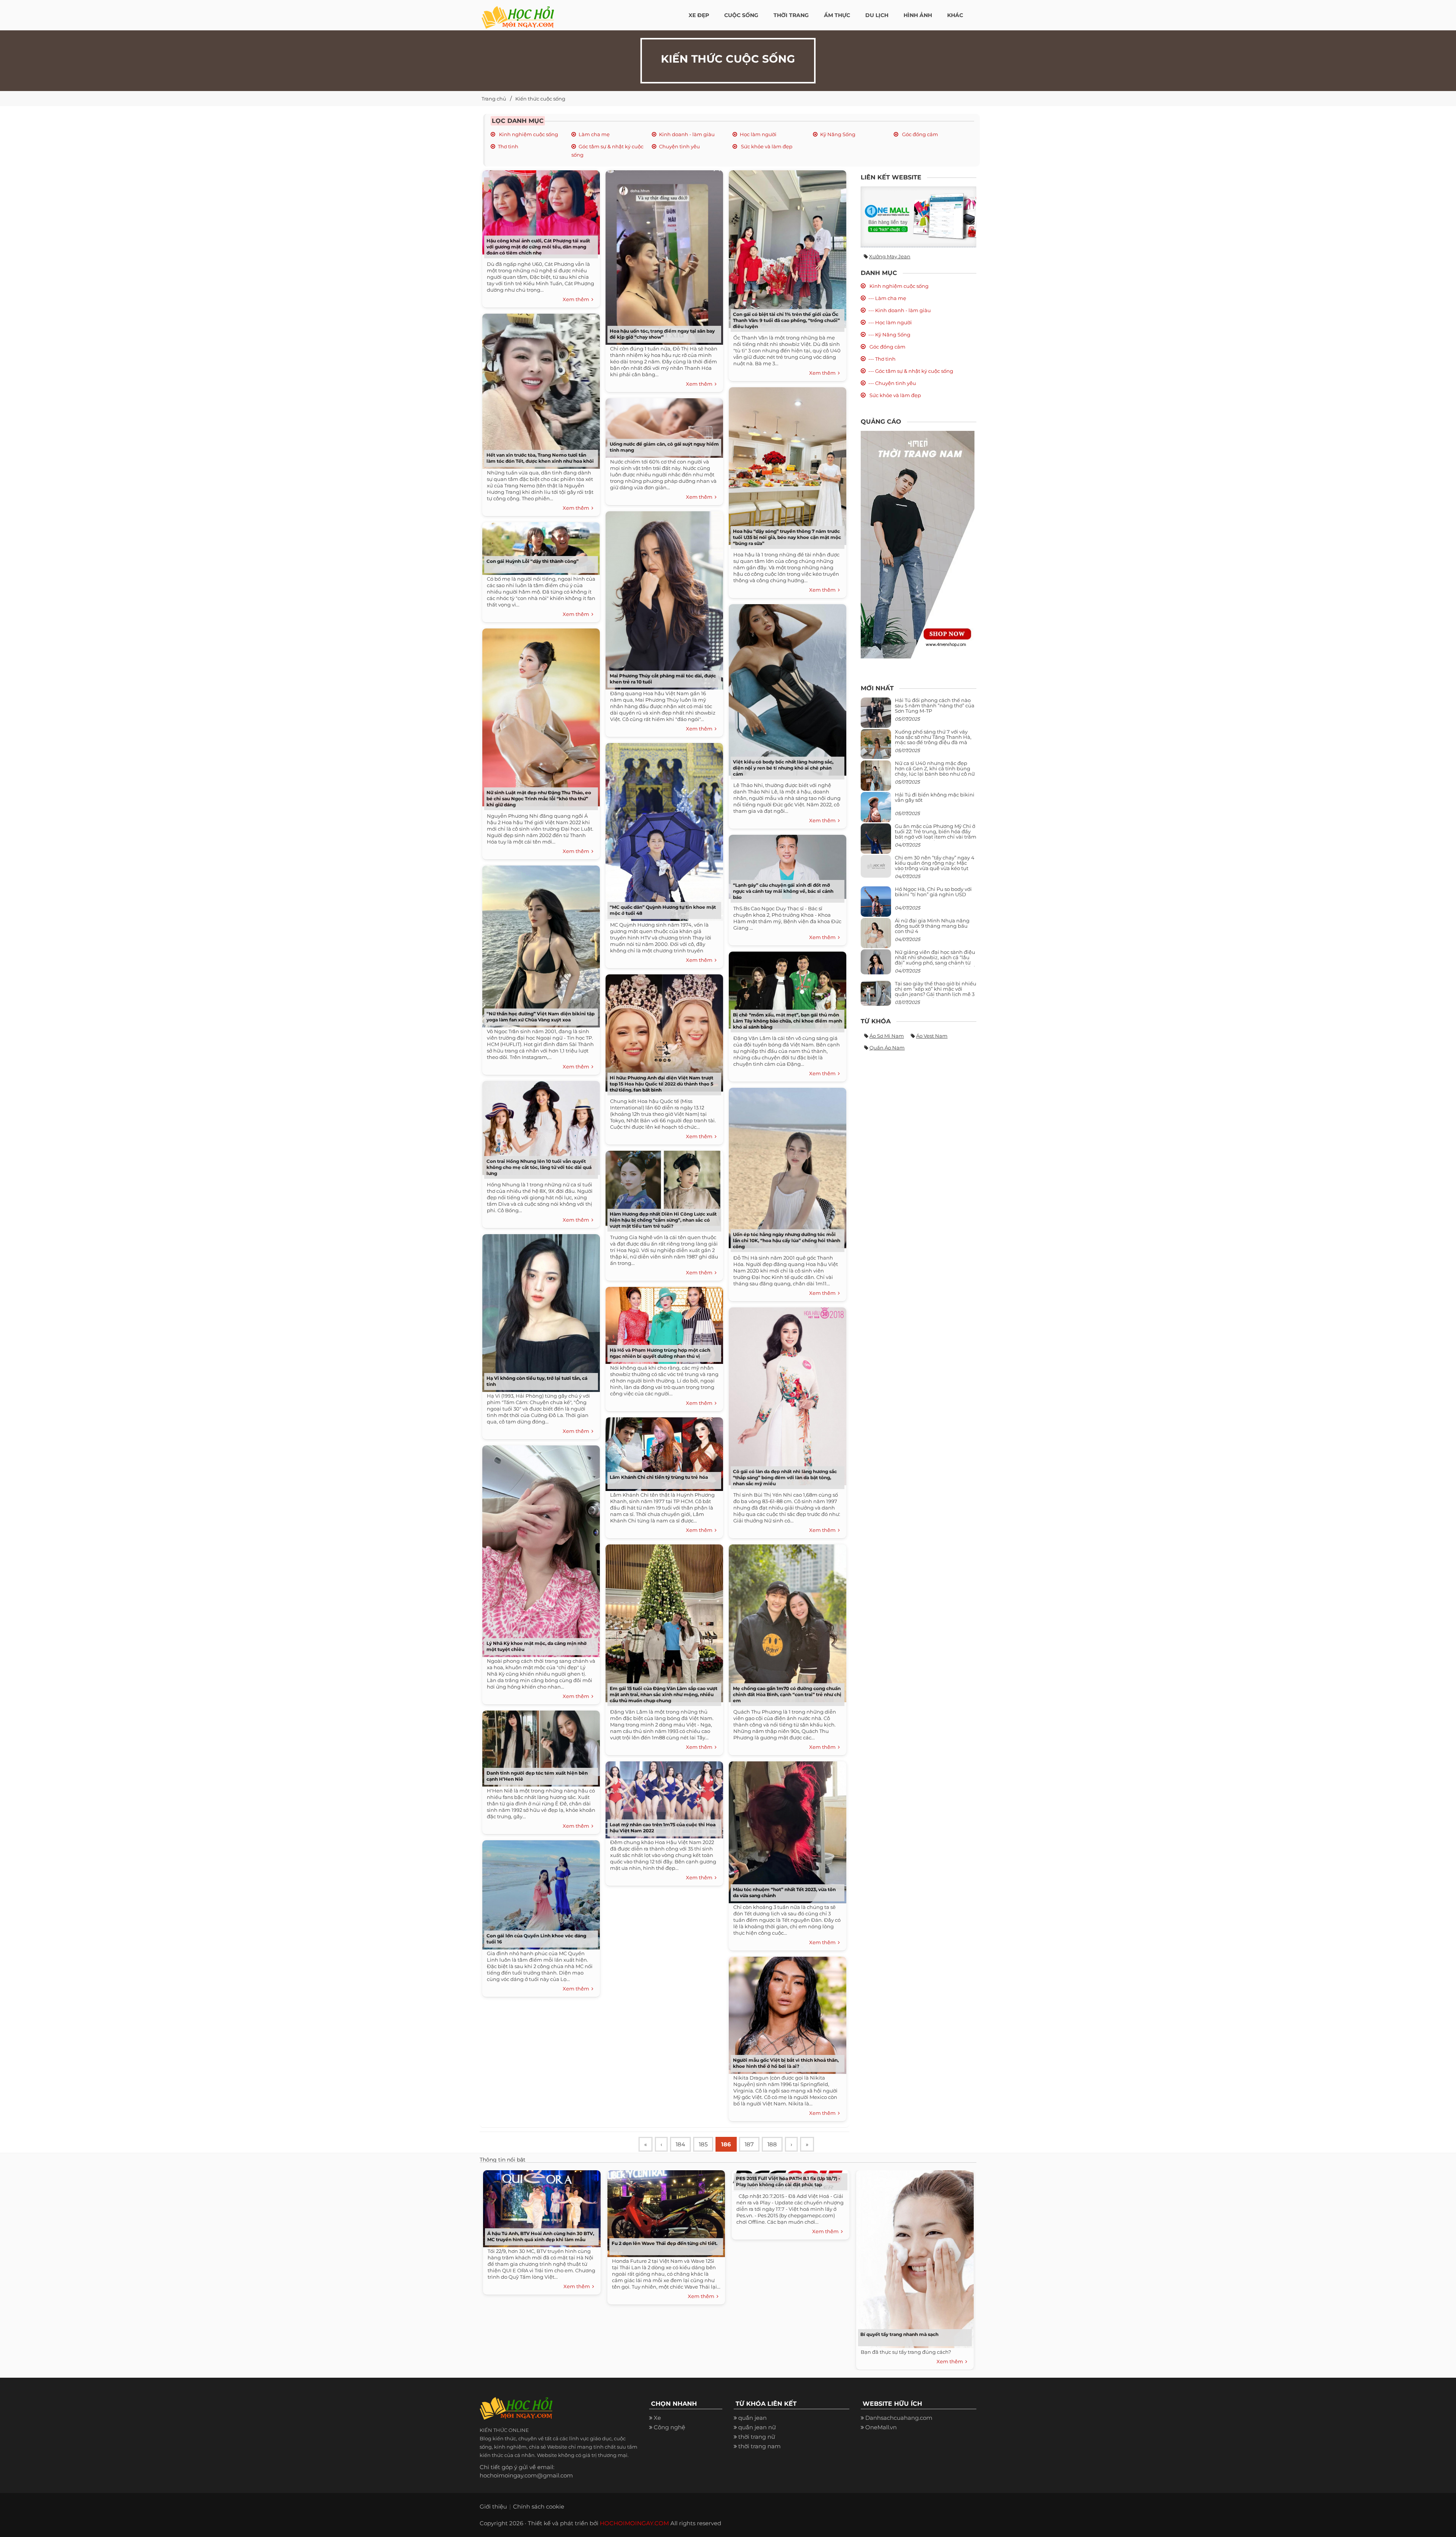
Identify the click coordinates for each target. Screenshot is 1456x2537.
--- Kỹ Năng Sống (889, 335)
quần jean (752, 2418)
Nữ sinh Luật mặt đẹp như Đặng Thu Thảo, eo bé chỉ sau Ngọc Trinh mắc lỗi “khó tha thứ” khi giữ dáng (539, 799)
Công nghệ (669, 2427)
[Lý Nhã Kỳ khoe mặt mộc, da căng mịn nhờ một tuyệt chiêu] (539, 1548)
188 (772, 2144)
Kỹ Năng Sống (838, 134)
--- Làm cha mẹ (887, 298)
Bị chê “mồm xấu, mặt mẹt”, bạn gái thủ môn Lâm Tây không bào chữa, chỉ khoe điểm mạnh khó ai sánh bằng (788, 1021)
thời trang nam (759, 2446)
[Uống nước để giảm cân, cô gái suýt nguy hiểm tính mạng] (662, 425)
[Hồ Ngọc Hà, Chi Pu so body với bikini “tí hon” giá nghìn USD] (876, 904)
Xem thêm (577, 299)
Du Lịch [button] (877, 15)
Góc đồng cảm (919, 134)
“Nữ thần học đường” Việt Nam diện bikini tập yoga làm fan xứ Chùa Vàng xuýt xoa (541, 1017)
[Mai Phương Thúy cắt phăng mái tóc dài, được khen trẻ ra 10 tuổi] (662, 598)
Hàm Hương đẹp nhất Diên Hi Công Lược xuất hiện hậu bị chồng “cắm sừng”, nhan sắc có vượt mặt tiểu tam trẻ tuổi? (663, 1220)
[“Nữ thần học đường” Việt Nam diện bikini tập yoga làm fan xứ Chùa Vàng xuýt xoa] (539, 944)
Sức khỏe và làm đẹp (766, 146)
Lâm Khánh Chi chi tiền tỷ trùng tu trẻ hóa (659, 1477)
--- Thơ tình (882, 359)
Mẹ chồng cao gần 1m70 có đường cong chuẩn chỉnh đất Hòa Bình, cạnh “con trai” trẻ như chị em (787, 1694)
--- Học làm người (890, 322)
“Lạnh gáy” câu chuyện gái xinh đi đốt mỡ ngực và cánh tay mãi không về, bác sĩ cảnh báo (783, 891)
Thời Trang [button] (791, 15)
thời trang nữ (757, 2437)
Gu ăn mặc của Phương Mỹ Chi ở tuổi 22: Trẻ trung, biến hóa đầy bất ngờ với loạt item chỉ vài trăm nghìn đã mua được (936, 834)
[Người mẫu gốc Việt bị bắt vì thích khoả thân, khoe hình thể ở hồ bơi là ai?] (786, 2013)
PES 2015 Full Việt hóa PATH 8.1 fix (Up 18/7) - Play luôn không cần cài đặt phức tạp (788, 2181)
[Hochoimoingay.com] (518, 13)
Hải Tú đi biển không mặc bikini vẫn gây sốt (935, 797)
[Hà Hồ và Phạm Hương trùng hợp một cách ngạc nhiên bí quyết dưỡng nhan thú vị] (662, 1323)
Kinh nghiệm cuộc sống (528, 134)
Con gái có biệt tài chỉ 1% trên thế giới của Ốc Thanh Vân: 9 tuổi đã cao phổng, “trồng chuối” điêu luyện (786, 320)
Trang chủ (494, 99)
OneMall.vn (881, 2427)
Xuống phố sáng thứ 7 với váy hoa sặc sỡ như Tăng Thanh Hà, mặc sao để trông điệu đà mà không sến (933, 740)
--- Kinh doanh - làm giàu (900, 310)
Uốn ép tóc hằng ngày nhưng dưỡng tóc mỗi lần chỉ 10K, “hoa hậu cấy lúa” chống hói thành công (787, 1240)
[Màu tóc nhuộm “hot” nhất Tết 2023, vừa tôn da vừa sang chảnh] (786, 1829)
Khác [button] (955, 15)
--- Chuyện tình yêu (892, 383)
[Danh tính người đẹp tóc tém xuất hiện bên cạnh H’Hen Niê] (539, 1746)
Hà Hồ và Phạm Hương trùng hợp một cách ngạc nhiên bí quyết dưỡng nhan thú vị (660, 1353)
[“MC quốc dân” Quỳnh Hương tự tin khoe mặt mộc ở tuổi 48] (662, 829)
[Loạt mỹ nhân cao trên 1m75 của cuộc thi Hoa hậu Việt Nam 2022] (662, 1797)
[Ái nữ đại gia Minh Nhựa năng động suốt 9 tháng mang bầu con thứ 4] (876, 937)
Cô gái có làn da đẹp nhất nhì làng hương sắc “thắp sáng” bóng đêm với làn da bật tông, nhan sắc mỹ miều (785, 1477)
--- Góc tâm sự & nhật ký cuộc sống (911, 371)
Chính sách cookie (539, 2506)
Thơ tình (508, 146)
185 (703, 2144)
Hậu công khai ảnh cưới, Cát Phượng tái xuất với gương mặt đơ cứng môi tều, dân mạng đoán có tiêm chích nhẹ (538, 247)
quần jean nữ (757, 2427)
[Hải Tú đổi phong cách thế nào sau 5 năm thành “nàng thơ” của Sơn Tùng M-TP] (876, 716)
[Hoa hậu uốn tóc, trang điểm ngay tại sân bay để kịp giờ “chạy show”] (662, 255)
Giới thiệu (493, 2506)
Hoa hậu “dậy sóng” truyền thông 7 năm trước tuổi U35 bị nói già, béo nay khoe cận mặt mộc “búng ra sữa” (787, 537)
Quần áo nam (887, 1048)
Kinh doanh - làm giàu (687, 134)
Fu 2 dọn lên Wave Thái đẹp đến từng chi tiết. (664, 2243)
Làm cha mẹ (594, 134)
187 (749, 2144)
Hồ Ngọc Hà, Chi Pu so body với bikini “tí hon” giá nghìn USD (933, 892)
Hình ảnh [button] (918, 15)
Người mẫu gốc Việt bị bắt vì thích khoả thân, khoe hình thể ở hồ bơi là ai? (786, 2063)
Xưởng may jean (890, 256)
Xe (657, 2418)
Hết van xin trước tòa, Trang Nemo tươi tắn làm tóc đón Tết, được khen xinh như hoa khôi (540, 458)
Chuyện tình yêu (679, 146)
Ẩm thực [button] (837, 15)
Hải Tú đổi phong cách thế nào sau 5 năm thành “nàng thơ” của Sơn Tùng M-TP (935, 706)
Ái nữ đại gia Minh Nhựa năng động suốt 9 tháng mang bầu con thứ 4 (932, 926)
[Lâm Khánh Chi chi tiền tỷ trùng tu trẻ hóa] (662, 1451)
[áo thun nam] (918, 544)
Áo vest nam (932, 1036)
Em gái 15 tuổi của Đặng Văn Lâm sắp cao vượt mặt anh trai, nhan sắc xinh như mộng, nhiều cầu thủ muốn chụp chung (664, 1694)
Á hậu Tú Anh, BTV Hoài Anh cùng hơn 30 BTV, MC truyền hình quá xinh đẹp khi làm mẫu (541, 2236)
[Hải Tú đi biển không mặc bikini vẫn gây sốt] (876, 810)
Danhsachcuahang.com (899, 2418)
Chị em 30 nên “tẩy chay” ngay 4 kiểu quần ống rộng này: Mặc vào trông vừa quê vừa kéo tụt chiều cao (935, 866)
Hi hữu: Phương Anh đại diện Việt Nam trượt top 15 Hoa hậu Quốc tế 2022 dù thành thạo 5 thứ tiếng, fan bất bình (661, 1084)
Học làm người (758, 134)
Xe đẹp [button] (699, 15)
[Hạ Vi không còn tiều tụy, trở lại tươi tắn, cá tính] (539, 1310)
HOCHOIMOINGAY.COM (634, 2523)
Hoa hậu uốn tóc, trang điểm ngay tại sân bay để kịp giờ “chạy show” (662, 334)
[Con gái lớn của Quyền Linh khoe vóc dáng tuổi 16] (539, 1892)
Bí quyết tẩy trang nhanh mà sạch (899, 2334)
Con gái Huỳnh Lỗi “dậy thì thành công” (533, 561)
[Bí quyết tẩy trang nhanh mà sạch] (913, 2257)
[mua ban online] (919, 217)
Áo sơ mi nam (887, 1036)
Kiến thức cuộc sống (540, 99)
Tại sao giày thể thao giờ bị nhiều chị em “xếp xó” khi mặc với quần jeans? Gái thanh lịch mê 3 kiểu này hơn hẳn (936, 992)
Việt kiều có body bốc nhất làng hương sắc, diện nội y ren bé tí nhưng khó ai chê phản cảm (783, 768)
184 (680, 2144)
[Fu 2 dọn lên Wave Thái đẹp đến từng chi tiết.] (664, 2212)
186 (726, 2144)
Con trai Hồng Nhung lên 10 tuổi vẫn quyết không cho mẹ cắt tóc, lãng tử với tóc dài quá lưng (539, 1167)
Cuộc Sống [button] (741, 15)
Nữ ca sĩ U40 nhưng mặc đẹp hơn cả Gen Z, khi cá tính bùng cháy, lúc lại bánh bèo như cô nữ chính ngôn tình (935, 771)
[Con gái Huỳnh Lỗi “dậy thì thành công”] (539, 546)
